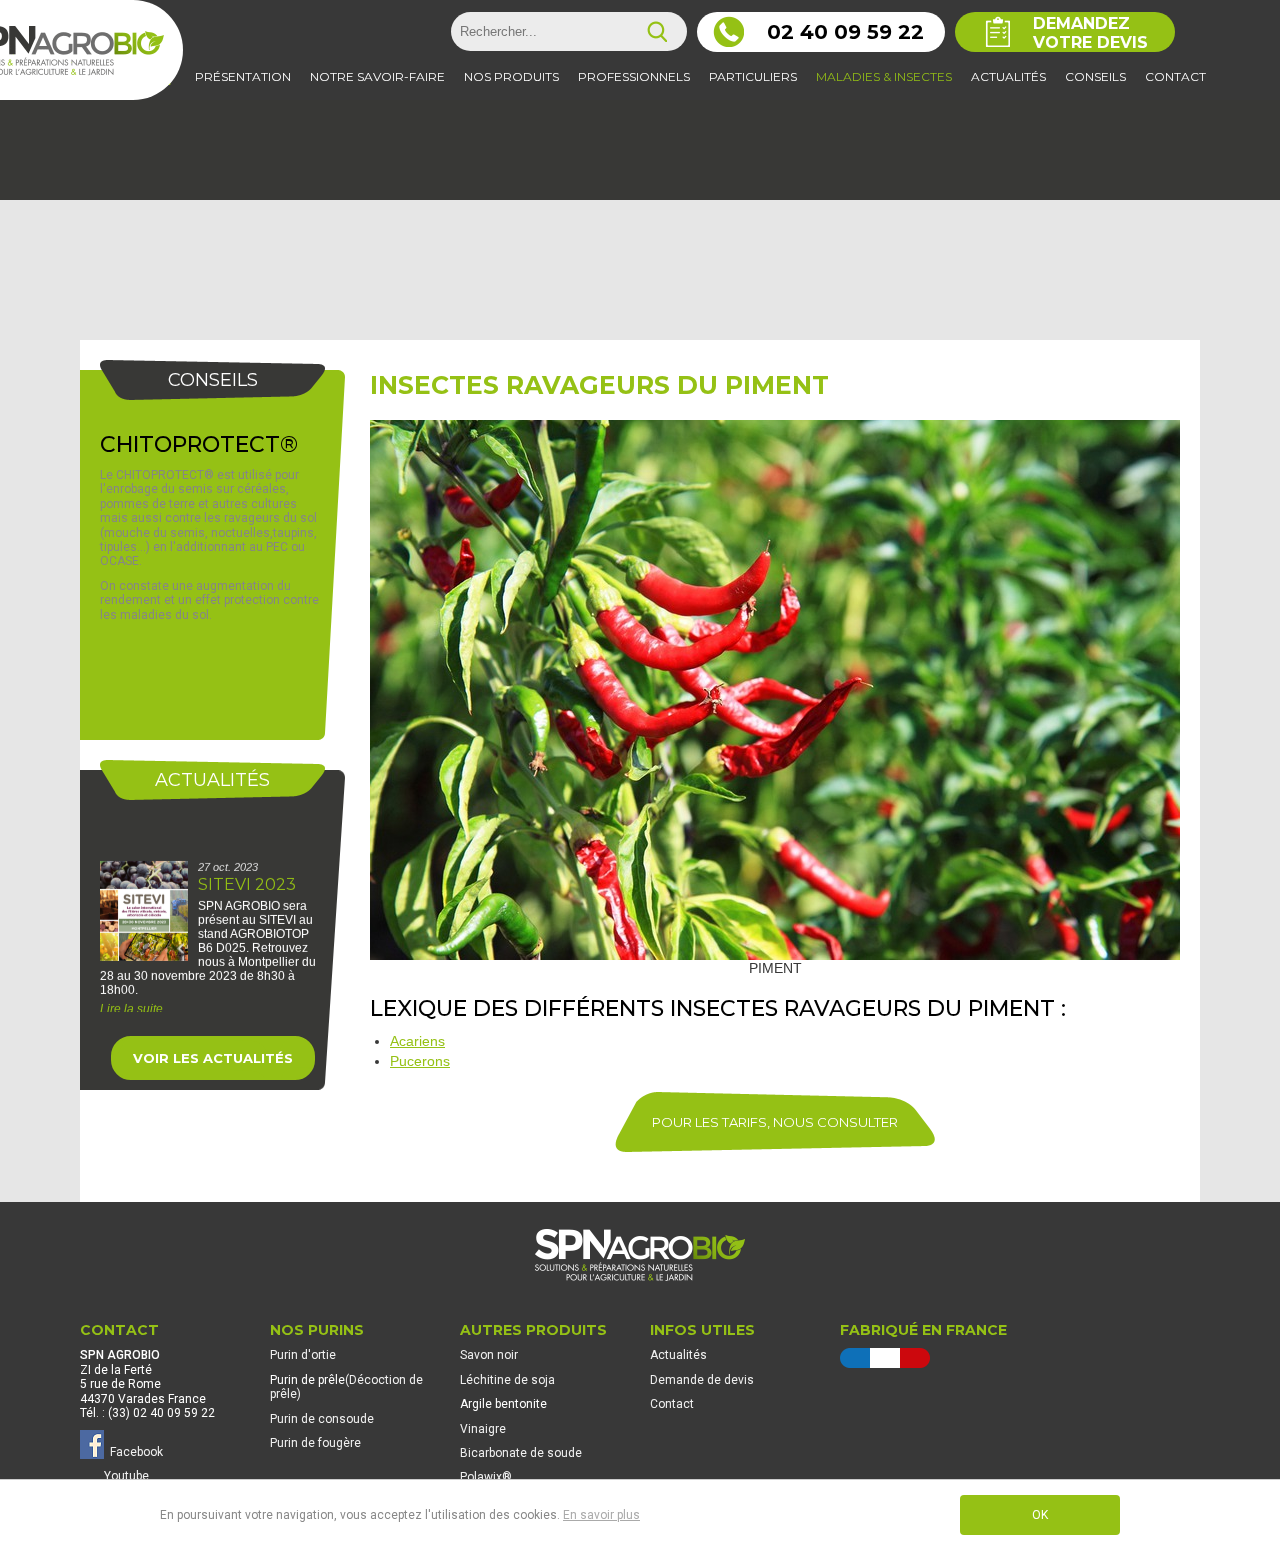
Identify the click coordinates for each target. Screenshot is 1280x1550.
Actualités (678, 1355)
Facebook (133, 1452)
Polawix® (486, 1477)
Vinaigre (483, 1429)
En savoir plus (601, 1515)
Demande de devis (702, 1380)
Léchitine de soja (507, 1380)
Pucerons (420, 1061)
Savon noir (489, 1355)
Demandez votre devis (1090, 33)
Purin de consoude (322, 1419)
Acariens (417, 1041)
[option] (212, 907)
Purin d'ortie (303, 1355)
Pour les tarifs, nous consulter (775, 1122)
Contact (672, 1404)
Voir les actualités (213, 1058)
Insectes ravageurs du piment (599, 385)
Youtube (126, 1476)
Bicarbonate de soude (521, 1453)
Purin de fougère (315, 1443)
